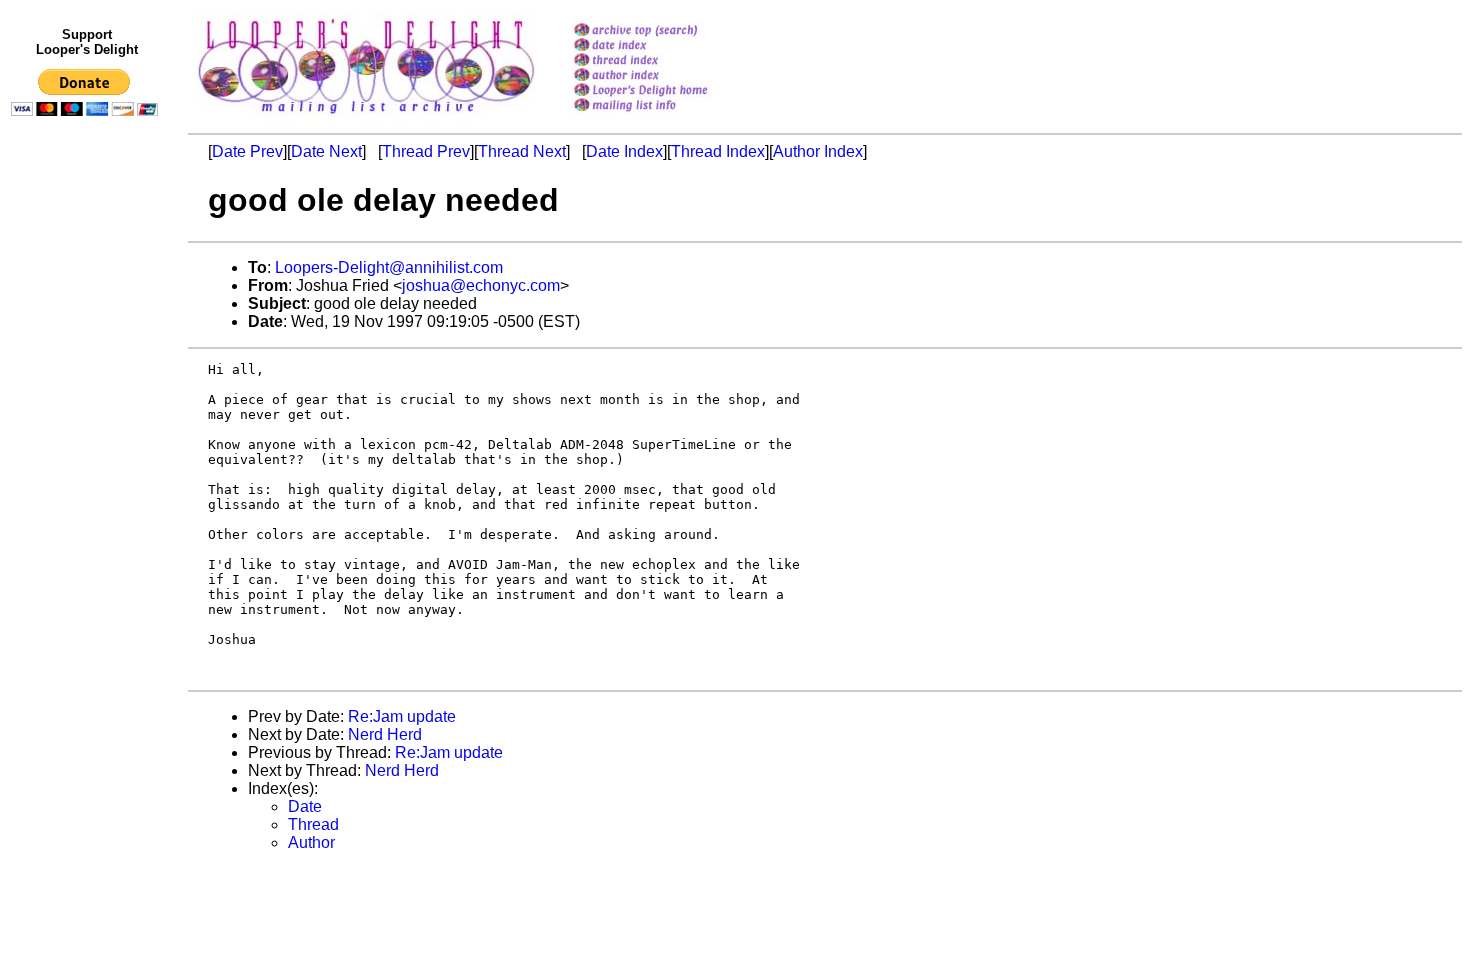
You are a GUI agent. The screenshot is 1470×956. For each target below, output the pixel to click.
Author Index (818, 151)
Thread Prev (426, 151)
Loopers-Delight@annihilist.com (389, 267)
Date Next (326, 151)
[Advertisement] (88, 537)
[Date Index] (666, 46)
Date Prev (247, 151)
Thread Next (522, 151)
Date (305, 806)
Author (311, 842)
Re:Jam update (402, 716)
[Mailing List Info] (666, 116)
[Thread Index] (666, 61)
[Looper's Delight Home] (666, 91)
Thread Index (718, 151)
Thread (313, 824)
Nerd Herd (385, 734)
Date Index (624, 151)
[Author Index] (666, 76)
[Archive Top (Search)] (666, 31)
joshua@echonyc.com (481, 285)
